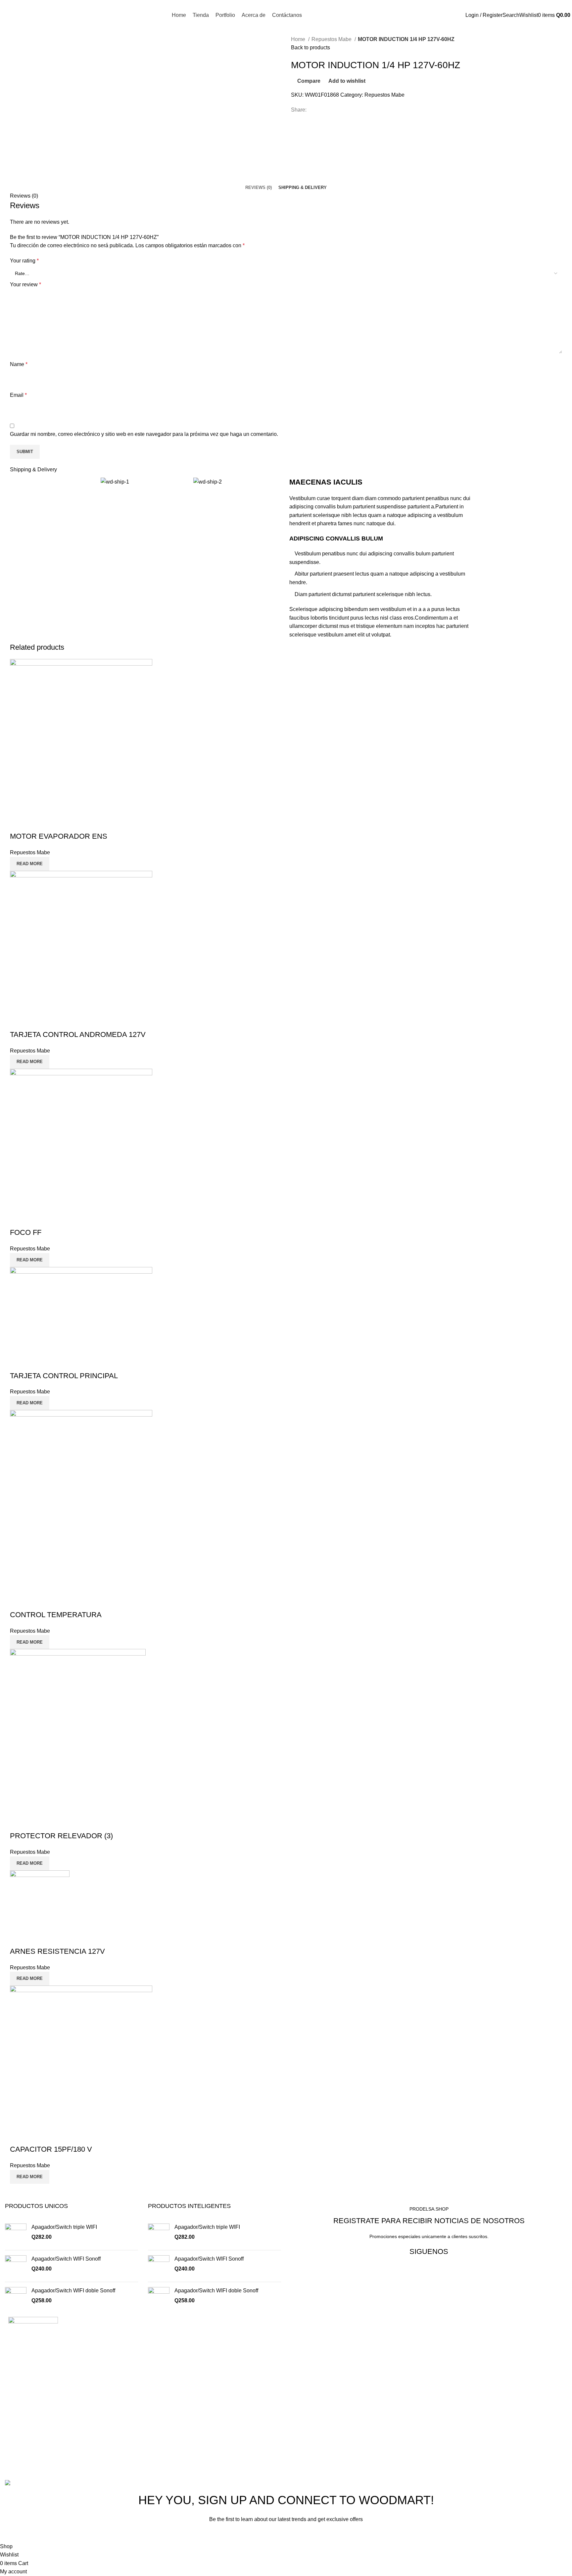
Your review (25, 284)
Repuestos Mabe (332, 39)
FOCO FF (26, 1232)
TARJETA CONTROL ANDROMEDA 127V (78, 1034)
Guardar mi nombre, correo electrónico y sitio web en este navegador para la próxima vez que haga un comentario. (144, 434)
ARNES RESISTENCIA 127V (57, 1951)
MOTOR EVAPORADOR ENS (59, 836)
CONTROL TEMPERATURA (56, 1615)
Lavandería (304, 2368)
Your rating (24, 261)
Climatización (307, 2343)
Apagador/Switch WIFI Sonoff (66, 2259)
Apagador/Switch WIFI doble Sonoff (73, 2291)
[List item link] (143, 2428)
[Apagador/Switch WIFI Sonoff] (16, 2266)
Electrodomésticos (313, 2356)
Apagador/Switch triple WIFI (64, 2227)
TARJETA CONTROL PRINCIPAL (64, 1376)
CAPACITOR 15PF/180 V (51, 2149)
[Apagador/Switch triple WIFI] (16, 2234)
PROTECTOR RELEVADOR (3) (61, 1836)
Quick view (36, 823)
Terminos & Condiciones (320, 2393)
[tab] (259, 188)
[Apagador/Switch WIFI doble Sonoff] (16, 2298)
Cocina (299, 2331)
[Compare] (18, 823)
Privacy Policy (328, 2534)
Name (19, 364)
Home (299, 39)
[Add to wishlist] (54, 823)
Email (18, 395)
